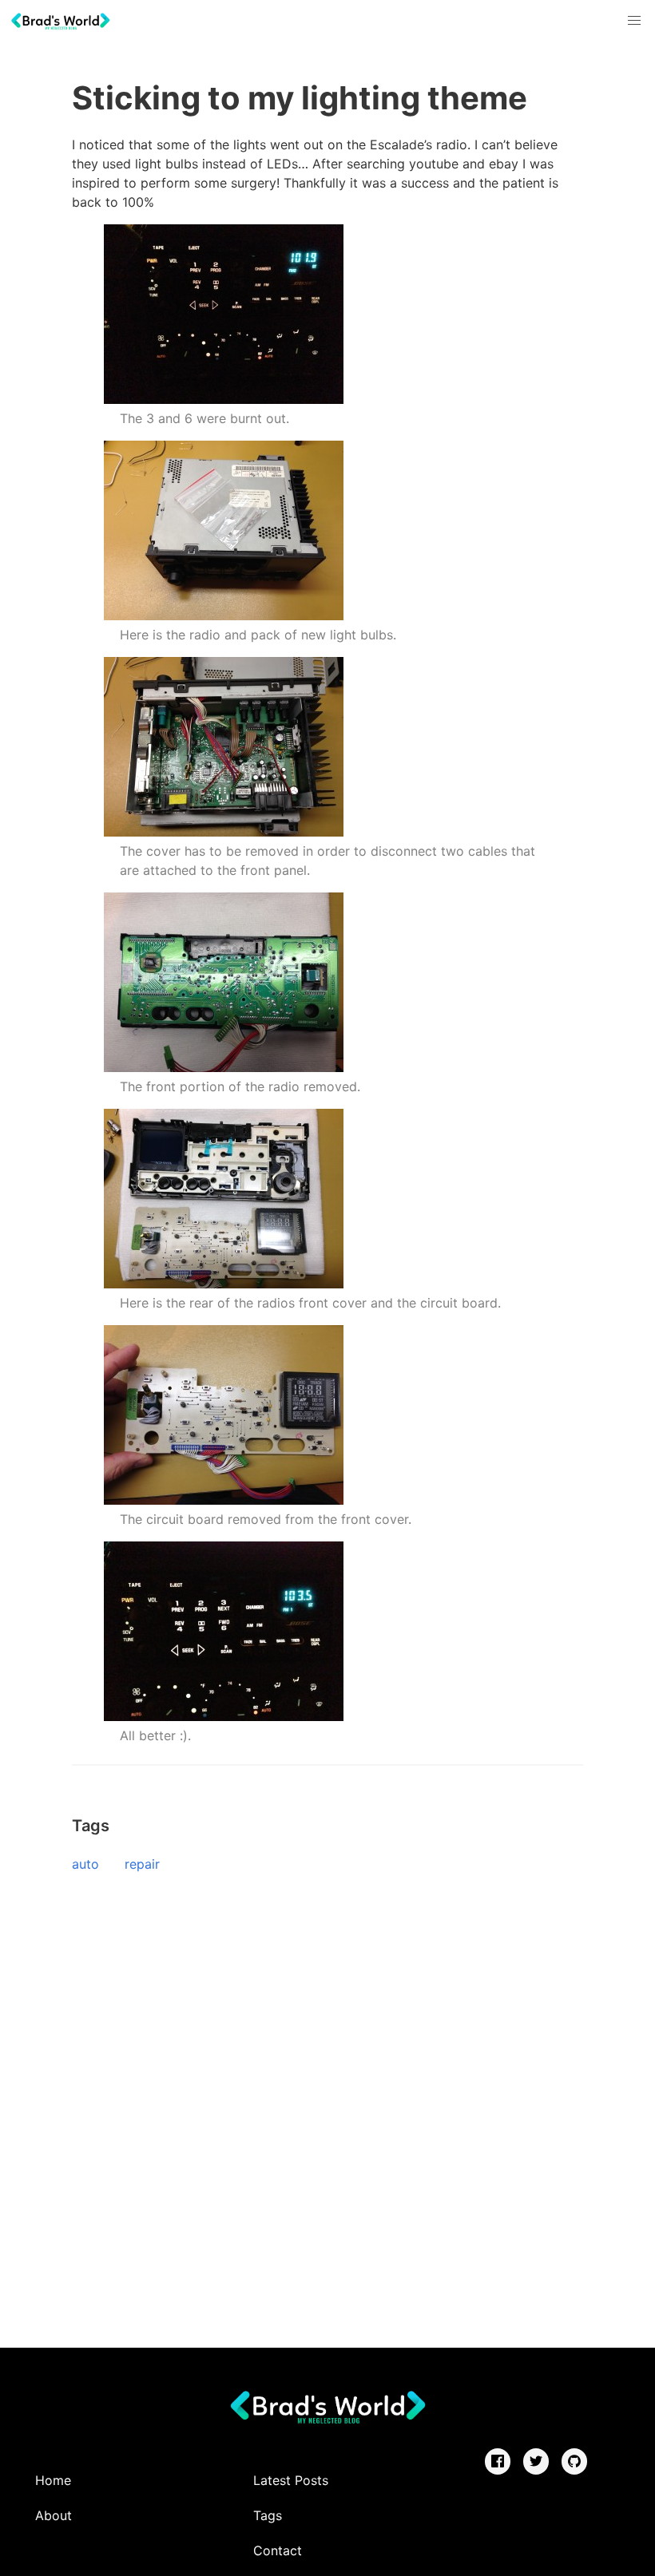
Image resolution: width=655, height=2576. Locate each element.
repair (142, 1864)
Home (53, 2480)
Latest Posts (291, 2480)
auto (85, 1864)
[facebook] (498, 2461)
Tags (268, 2515)
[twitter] (536, 2461)
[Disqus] (327, 2105)
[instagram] (574, 2461)
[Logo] (60, 21)
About (54, 2515)
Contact (278, 2550)
